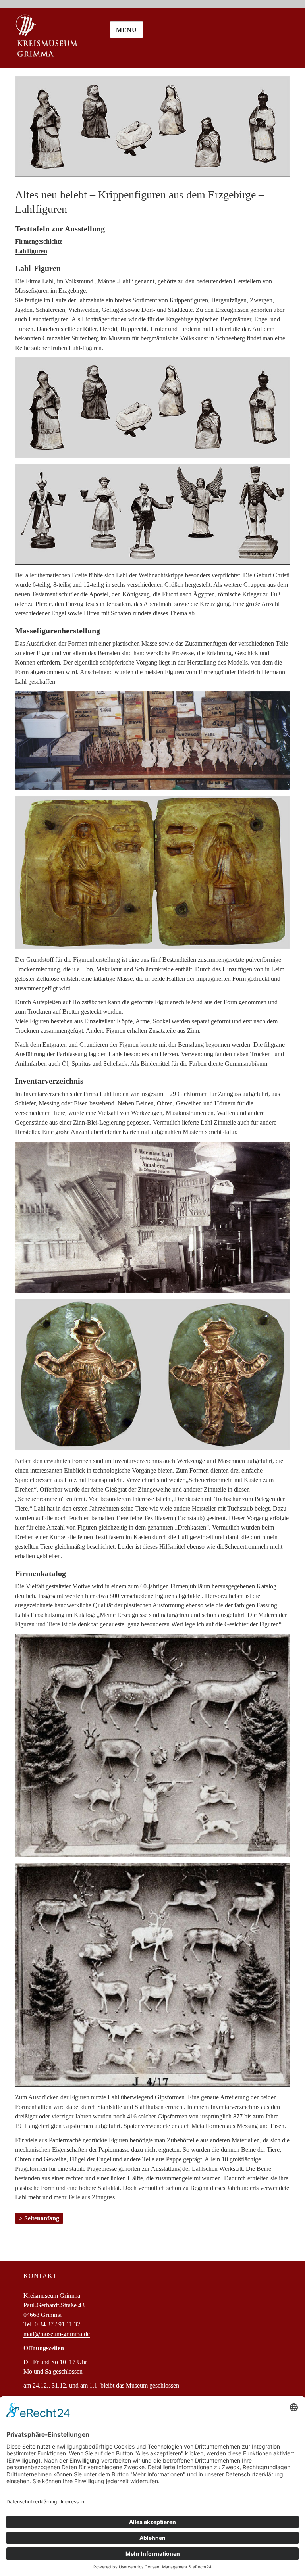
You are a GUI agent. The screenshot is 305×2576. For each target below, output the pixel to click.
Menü (126, 30)
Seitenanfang (42, 2218)
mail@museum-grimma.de (57, 2334)
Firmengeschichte (39, 241)
